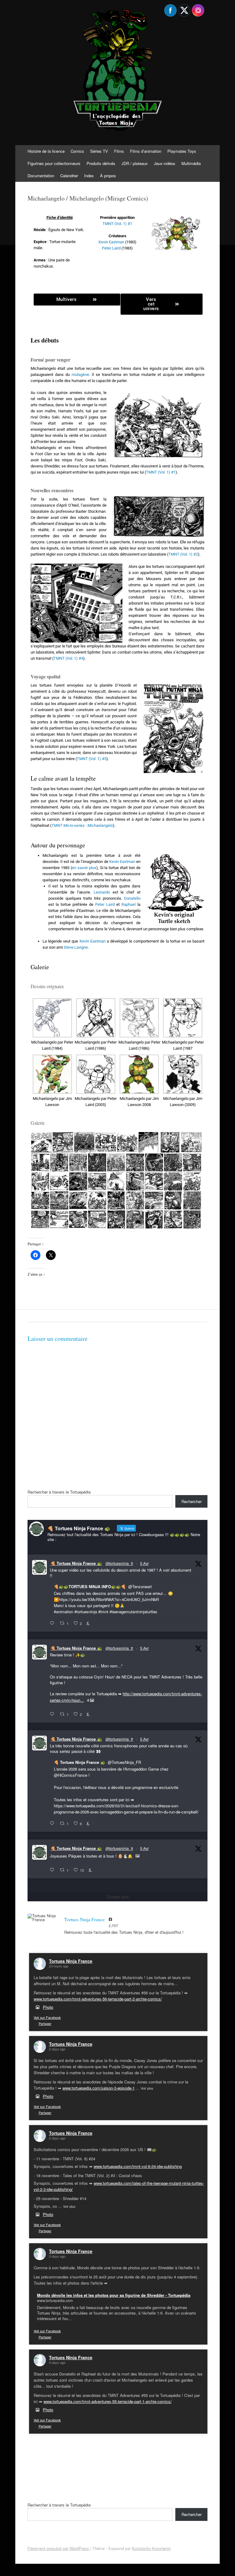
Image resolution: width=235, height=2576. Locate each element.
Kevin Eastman (111, 242)
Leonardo (102, 892)
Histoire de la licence (46, 151)
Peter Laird (111, 248)
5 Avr (144, 1563)
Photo (48, 2007)
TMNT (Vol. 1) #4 (68, 658)
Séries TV (99, 151)
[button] (52, 1025)
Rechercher (192, 1501)
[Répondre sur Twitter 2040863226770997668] (53, 1714)
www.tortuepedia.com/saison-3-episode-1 (99, 2088)
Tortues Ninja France (71, 1961)
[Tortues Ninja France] (43, 1918)
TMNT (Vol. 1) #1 (117, 224)
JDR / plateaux (135, 163)
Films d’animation (146, 151)
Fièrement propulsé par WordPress (58, 2548)
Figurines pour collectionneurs (54, 163)
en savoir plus (84, 868)
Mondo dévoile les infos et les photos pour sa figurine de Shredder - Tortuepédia (114, 2295)
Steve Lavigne (76, 947)
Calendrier (69, 176)
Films (119, 151)
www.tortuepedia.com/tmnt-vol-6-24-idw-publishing (138, 2166)
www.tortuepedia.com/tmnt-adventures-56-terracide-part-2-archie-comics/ (98, 1999)
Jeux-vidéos (165, 163)
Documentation (41, 176)
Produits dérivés (101, 163)
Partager (45, 2023)
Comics (77, 151)
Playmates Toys (182, 151)
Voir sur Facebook (47, 2017)
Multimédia (191, 163)
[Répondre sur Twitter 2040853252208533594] (53, 1824)
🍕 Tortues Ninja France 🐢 (76, 1563)
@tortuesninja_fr (119, 1563)
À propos (108, 176)
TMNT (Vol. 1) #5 (92, 759)
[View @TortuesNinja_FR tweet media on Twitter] (138, 1856)
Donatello (132, 898)
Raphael (129, 904)
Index (89, 176)
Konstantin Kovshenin (151, 2548)
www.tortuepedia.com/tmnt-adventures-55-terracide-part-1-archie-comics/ (108, 2401)
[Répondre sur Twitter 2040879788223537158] (53, 1623)
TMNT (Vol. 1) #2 (183, 554)
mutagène (80, 375)
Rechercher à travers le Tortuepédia (59, 1492)
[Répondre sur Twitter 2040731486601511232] (53, 1870)
